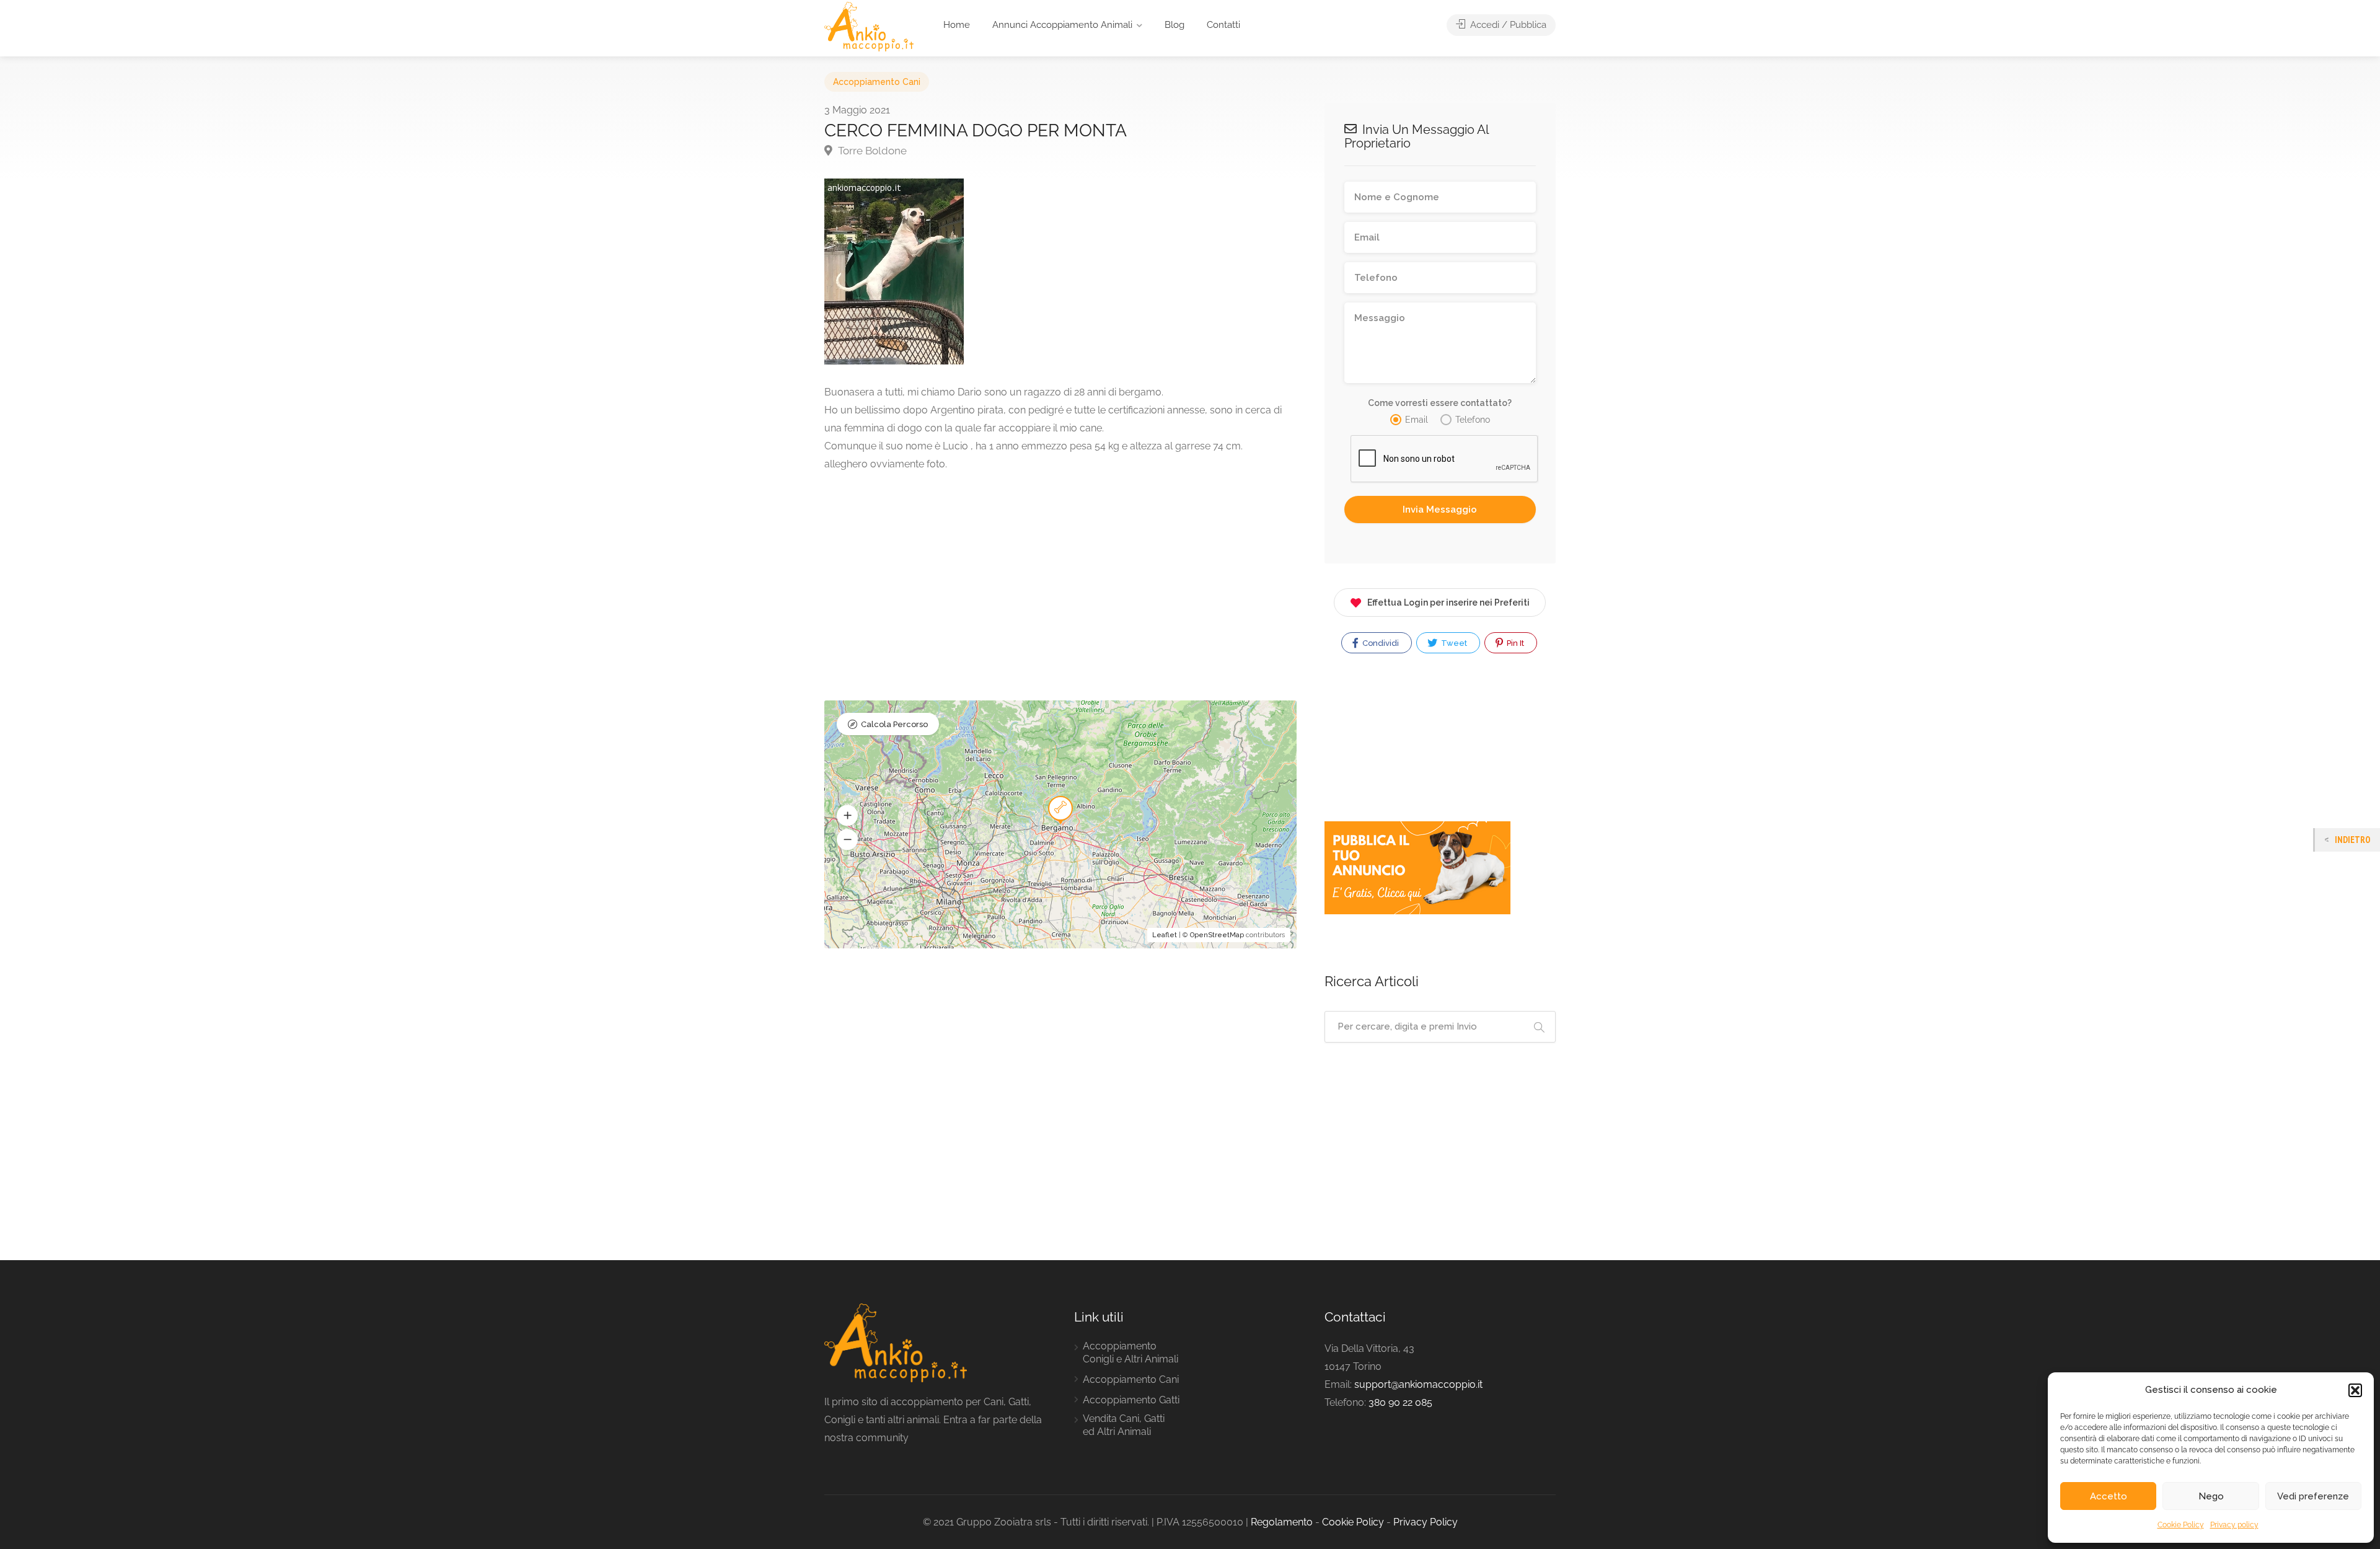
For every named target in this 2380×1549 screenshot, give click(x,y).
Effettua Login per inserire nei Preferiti (1448, 602)
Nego (2211, 1496)
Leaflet (1165, 935)
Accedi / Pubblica (1507, 25)
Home (957, 25)
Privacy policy (2234, 1525)
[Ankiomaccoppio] (869, 26)
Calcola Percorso (894, 724)
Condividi (1380, 643)
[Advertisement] (1060, 578)
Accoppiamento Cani (877, 82)
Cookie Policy (2181, 1525)
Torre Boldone (871, 151)
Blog (1175, 25)
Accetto (2109, 1496)
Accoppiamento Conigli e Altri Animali (1130, 1353)
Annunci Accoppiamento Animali (1062, 25)
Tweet (1453, 643)
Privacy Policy (1426, 1522)
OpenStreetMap (1217, 935)
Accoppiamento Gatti (1131, 1400)
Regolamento (1282, 1522)
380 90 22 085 (1400, 1402)
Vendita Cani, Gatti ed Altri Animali (1124, 1425)
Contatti (1223, 25)
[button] (2355, 1390)
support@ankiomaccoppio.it (1418, 1384)
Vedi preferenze (2313, 1496)
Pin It (1514, 643)
